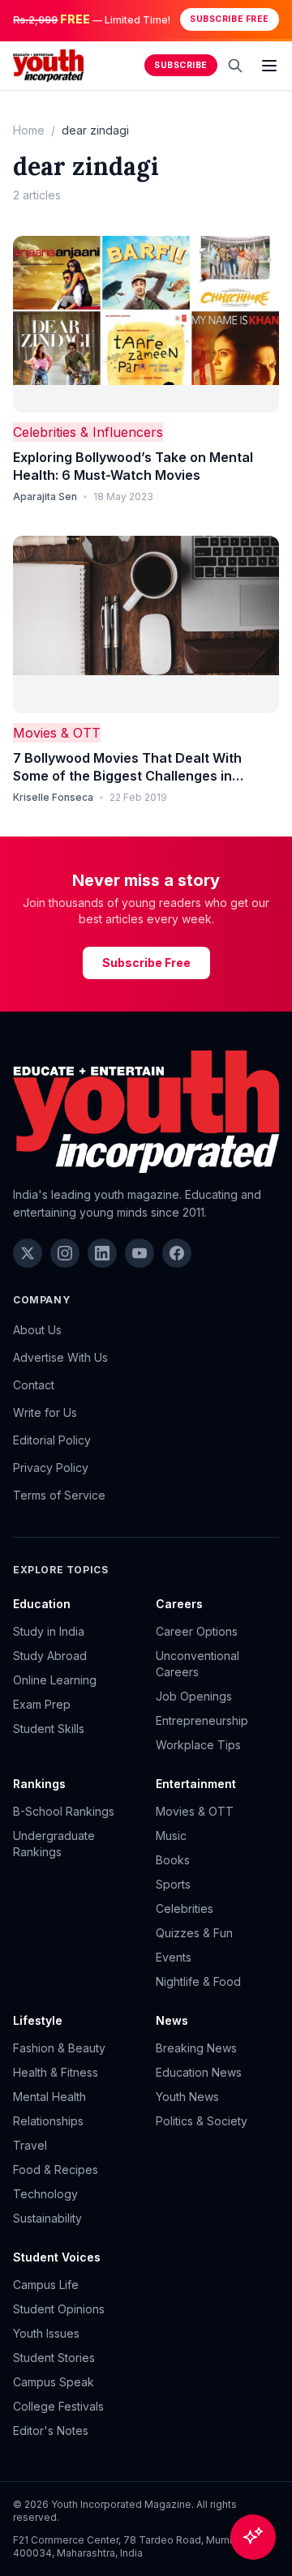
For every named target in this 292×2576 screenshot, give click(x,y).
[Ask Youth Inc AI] (253, 2537)
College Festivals (58, 2406)
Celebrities (185, 1908)
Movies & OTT (57, 733)
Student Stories (54, 2358)
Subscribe (181, 65)
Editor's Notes (51, 2431)
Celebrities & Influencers (88, 432)
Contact (34, 1385)
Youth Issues (46, 2333)
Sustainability (47, 2218)
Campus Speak (54, 2382)
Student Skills (49, 1729)
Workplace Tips (198, 1745)
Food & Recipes (56, 2169)
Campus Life (46, 2285)
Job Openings (194, 1696)
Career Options (197, 1631)
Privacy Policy (51, 1468)
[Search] (235, 66)
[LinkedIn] (102, 1253)
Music (171, 1836)
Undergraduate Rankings (54, 1844)
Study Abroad (50, 1656)
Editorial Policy (52, 1440)
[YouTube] (140, 1253)
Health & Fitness (56, 2072)
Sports (173, 1884)
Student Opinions (59, 2309)
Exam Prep (42, 1704)
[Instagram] (65, 1253)
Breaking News (196, 2048)
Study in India (49, 1631)
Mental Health (49, 2097)
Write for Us (45, 1412)
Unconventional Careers (198, 1664)
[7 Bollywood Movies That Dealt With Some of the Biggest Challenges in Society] (146, 625)
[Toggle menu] (269, 66)
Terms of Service (59, 1495)
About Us (37, 1330)
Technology (45, 2194)
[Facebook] (177, 1253)
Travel (30, 2145)
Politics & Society (202, 2121)
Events (174, 1957)
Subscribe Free (229, 19)
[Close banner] (274, 19)
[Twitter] (28, 1253)
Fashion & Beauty (59, 2048)
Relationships (48, 2121)
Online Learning (55, 1680)
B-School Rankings (64, 1811)
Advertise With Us (60, 1357)
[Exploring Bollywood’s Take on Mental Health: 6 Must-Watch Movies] (146, 325)
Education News (199, 2072)
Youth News (187, 2097)
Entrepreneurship (202, 1720)
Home (29, 130)
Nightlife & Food (198, 1981)
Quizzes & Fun (194, 1933)
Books (173, 1860)
